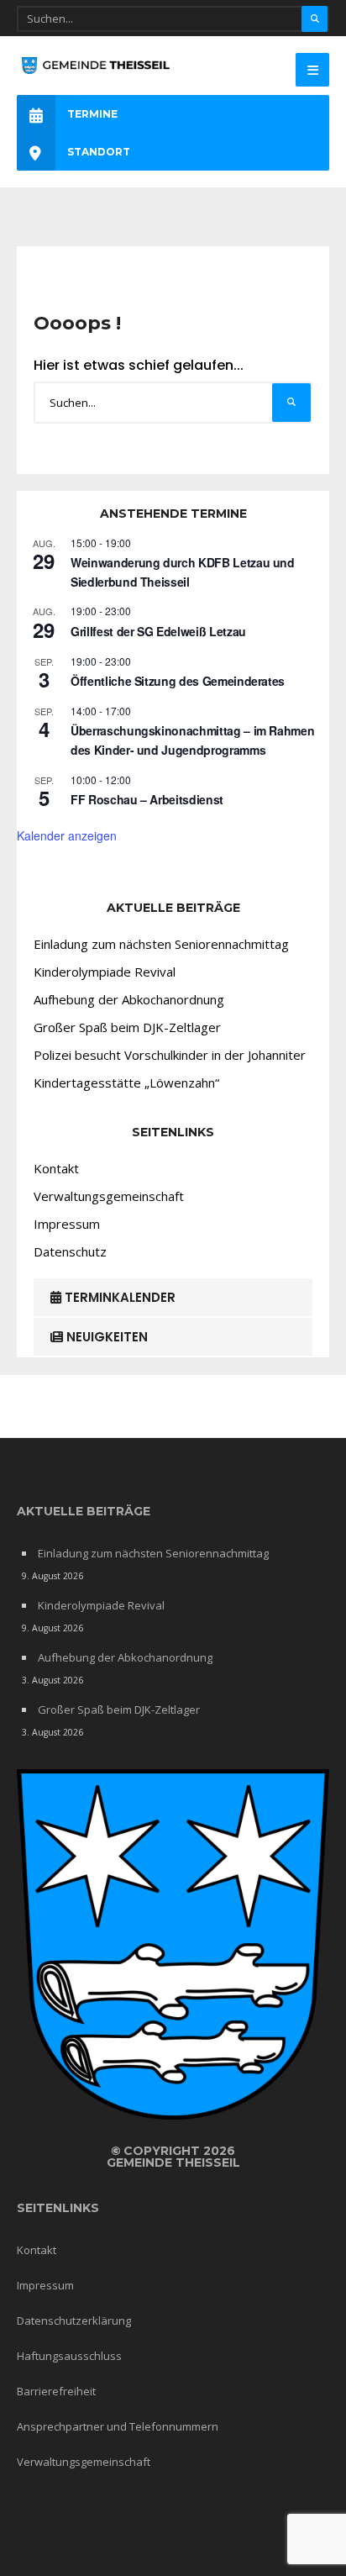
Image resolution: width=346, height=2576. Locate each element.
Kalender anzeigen (67, 835)
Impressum (67, 1224)
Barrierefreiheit (56, 2391)
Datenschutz (70, 1251)
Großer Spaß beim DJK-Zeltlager (127, 1027)
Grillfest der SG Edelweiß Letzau (158, 631)
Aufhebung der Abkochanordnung (129, 999)
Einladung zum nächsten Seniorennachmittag (161, 944)
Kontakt (56, 1168)
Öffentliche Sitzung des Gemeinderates (178, 681)
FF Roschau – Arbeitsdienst (147, 799)
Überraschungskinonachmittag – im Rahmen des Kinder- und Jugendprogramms (192, 740)
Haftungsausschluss (69, 2356)
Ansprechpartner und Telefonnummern (118, 2426)
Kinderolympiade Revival (105, 972)
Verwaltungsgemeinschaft (109, 1196)
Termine (92, 114)
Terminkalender (118, 1297)
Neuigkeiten (105, 1337)
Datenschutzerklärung (74, 2321)
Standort (99, 152)
